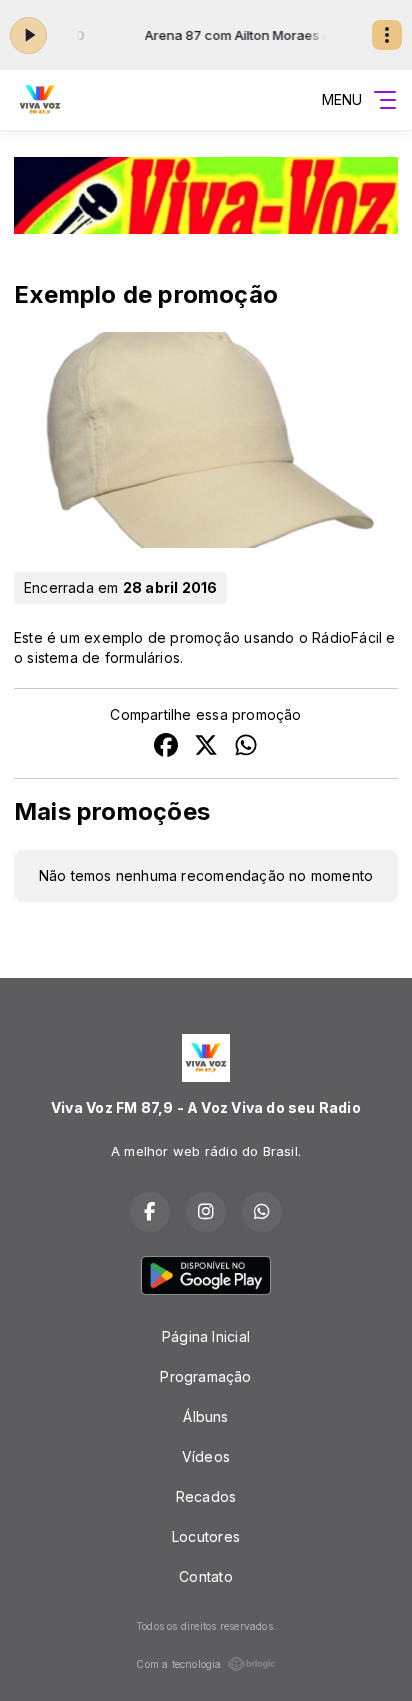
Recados (206, 1496)
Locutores (206, 1536)
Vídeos (206, 1456)
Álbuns (205, 1416)
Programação (205, 1376)
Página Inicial (206, 1336)
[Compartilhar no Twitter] (206, 747)
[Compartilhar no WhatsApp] (246, 747)
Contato (205, 1576)
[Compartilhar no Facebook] (166, 747)
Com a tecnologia (178, 1664)
